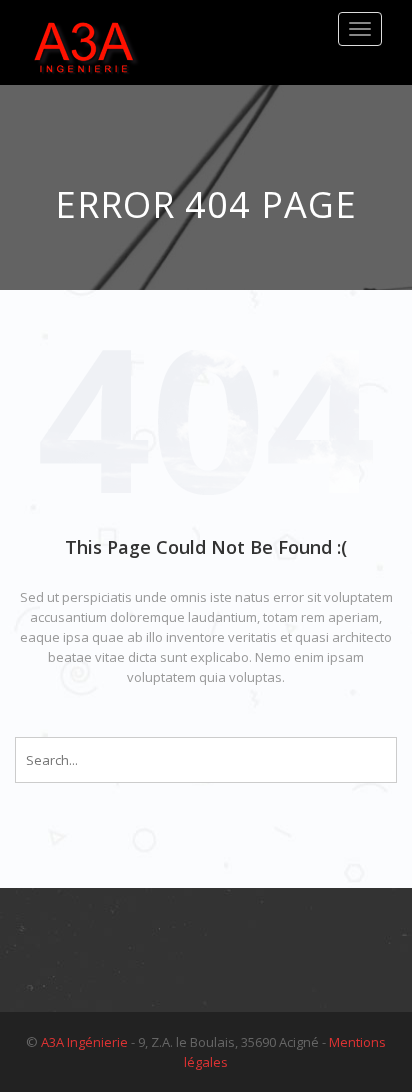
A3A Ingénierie (84, 1042)
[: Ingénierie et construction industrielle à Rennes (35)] (85, 42)
